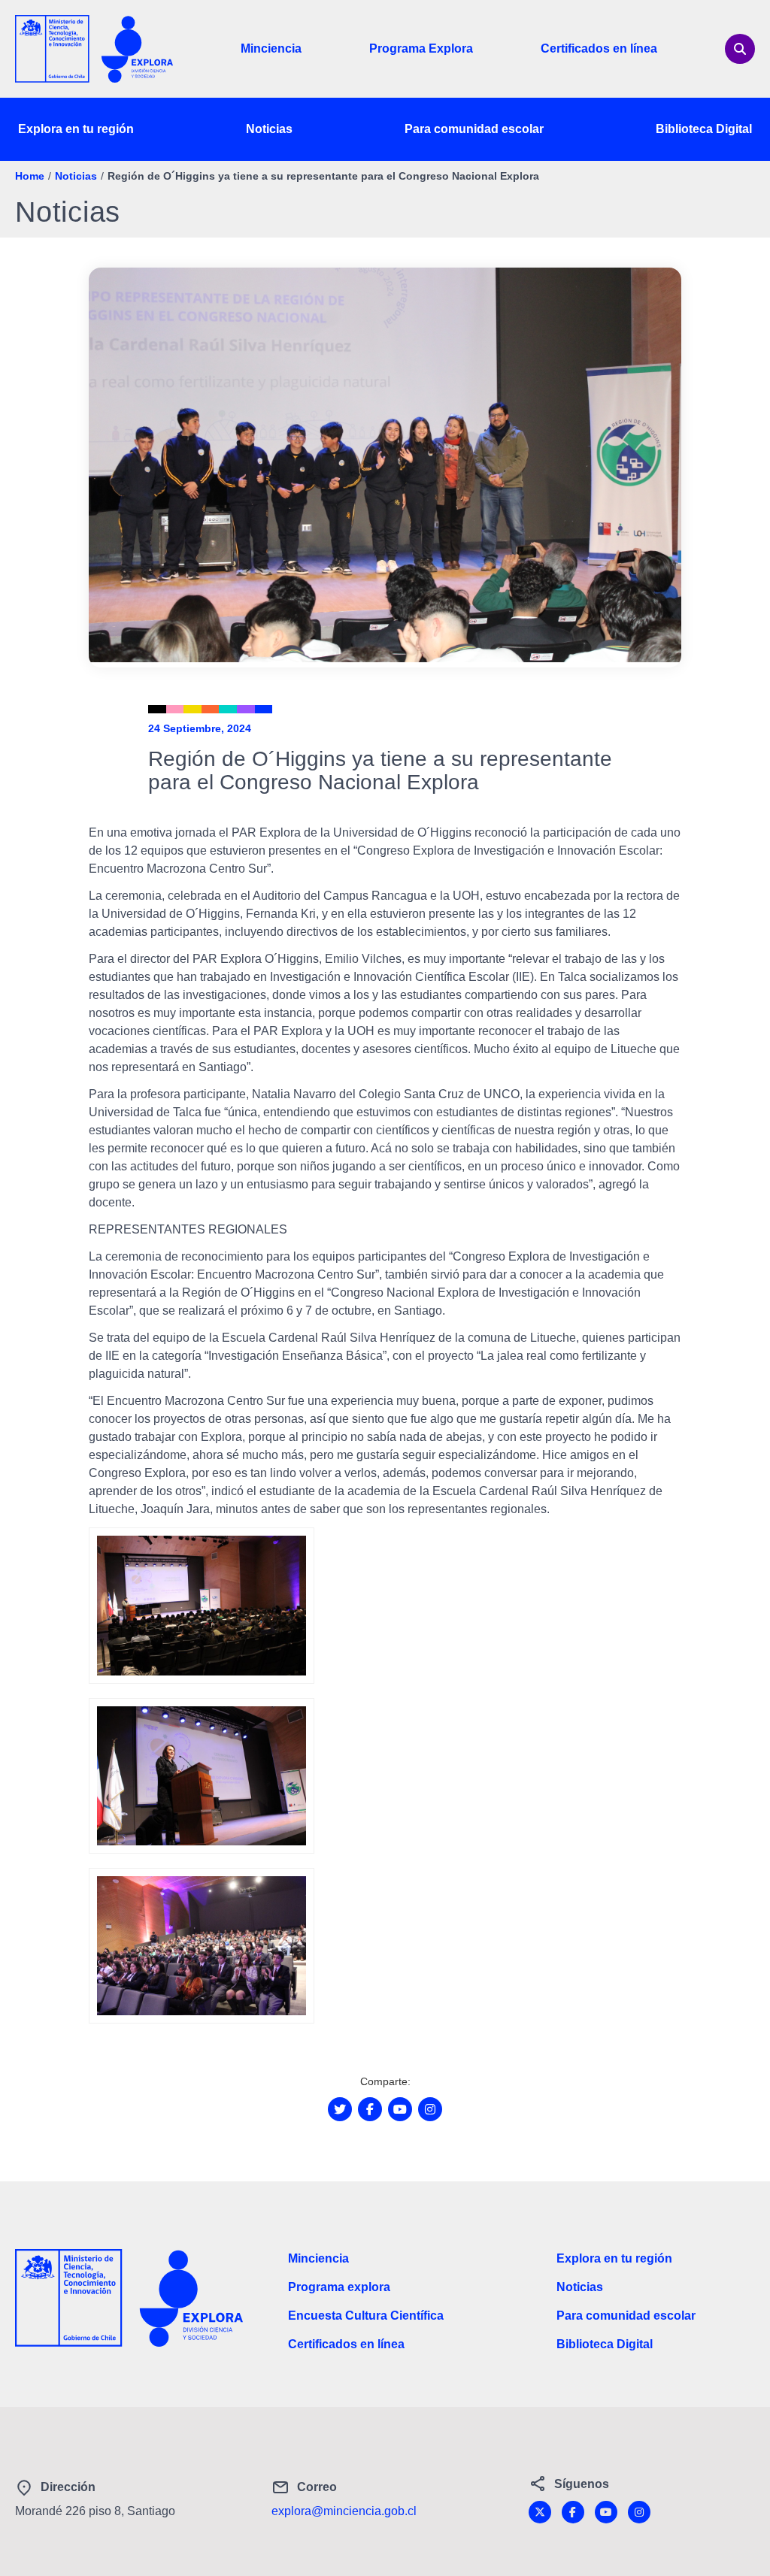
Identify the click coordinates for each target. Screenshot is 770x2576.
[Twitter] (540, 2512)
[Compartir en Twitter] (340, 2109)
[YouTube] (606, 2512)
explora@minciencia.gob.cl (344, 2511)
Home (30, 176)
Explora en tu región (76, 129)
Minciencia (271, 48)
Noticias (269, 129)
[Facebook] (573, 2512)
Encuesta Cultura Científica (366, 2316)
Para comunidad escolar (474, 129)
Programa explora (339, 2287)
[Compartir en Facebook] (370, 2109)
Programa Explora (421, 48)
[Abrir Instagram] (430, 2109)
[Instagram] (639, 2512)
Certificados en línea (599, 48)
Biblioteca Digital (704, 129)
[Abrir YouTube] (400, 2109)
